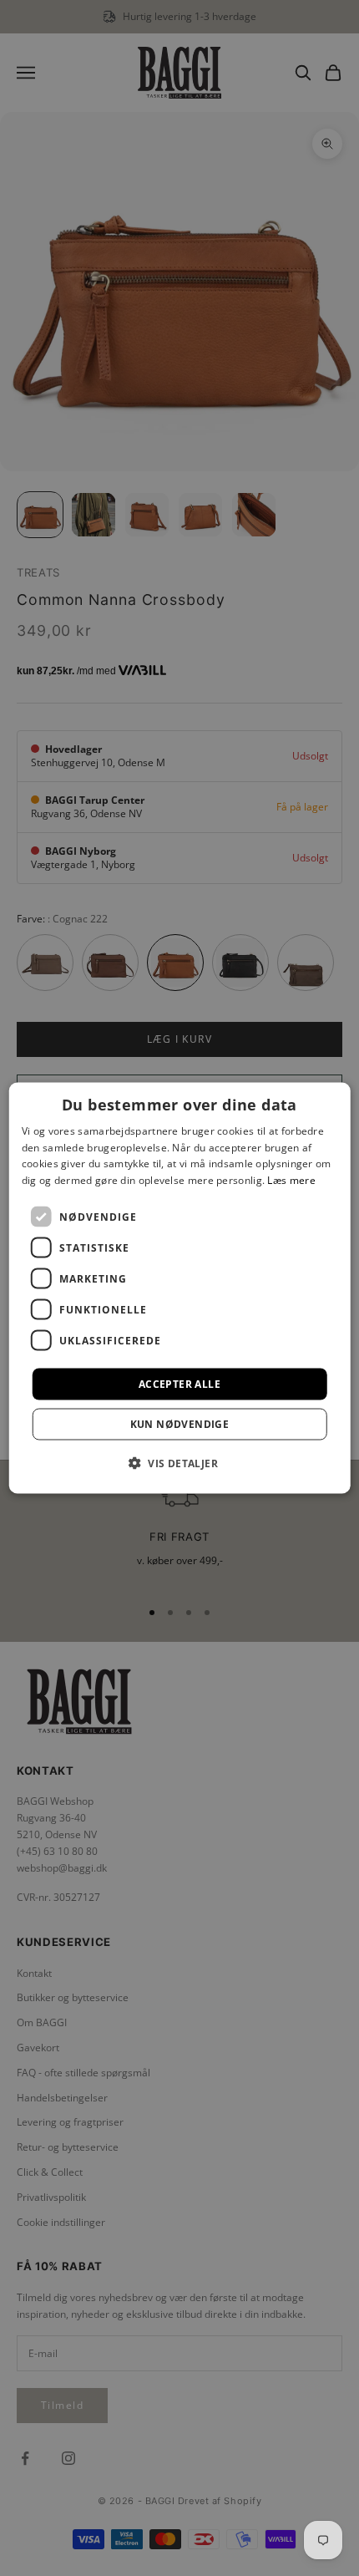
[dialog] (180, 1288)
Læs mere (291, 1180)
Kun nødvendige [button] (180, 1424)
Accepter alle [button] (179, 1384)
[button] (179, 1463)
